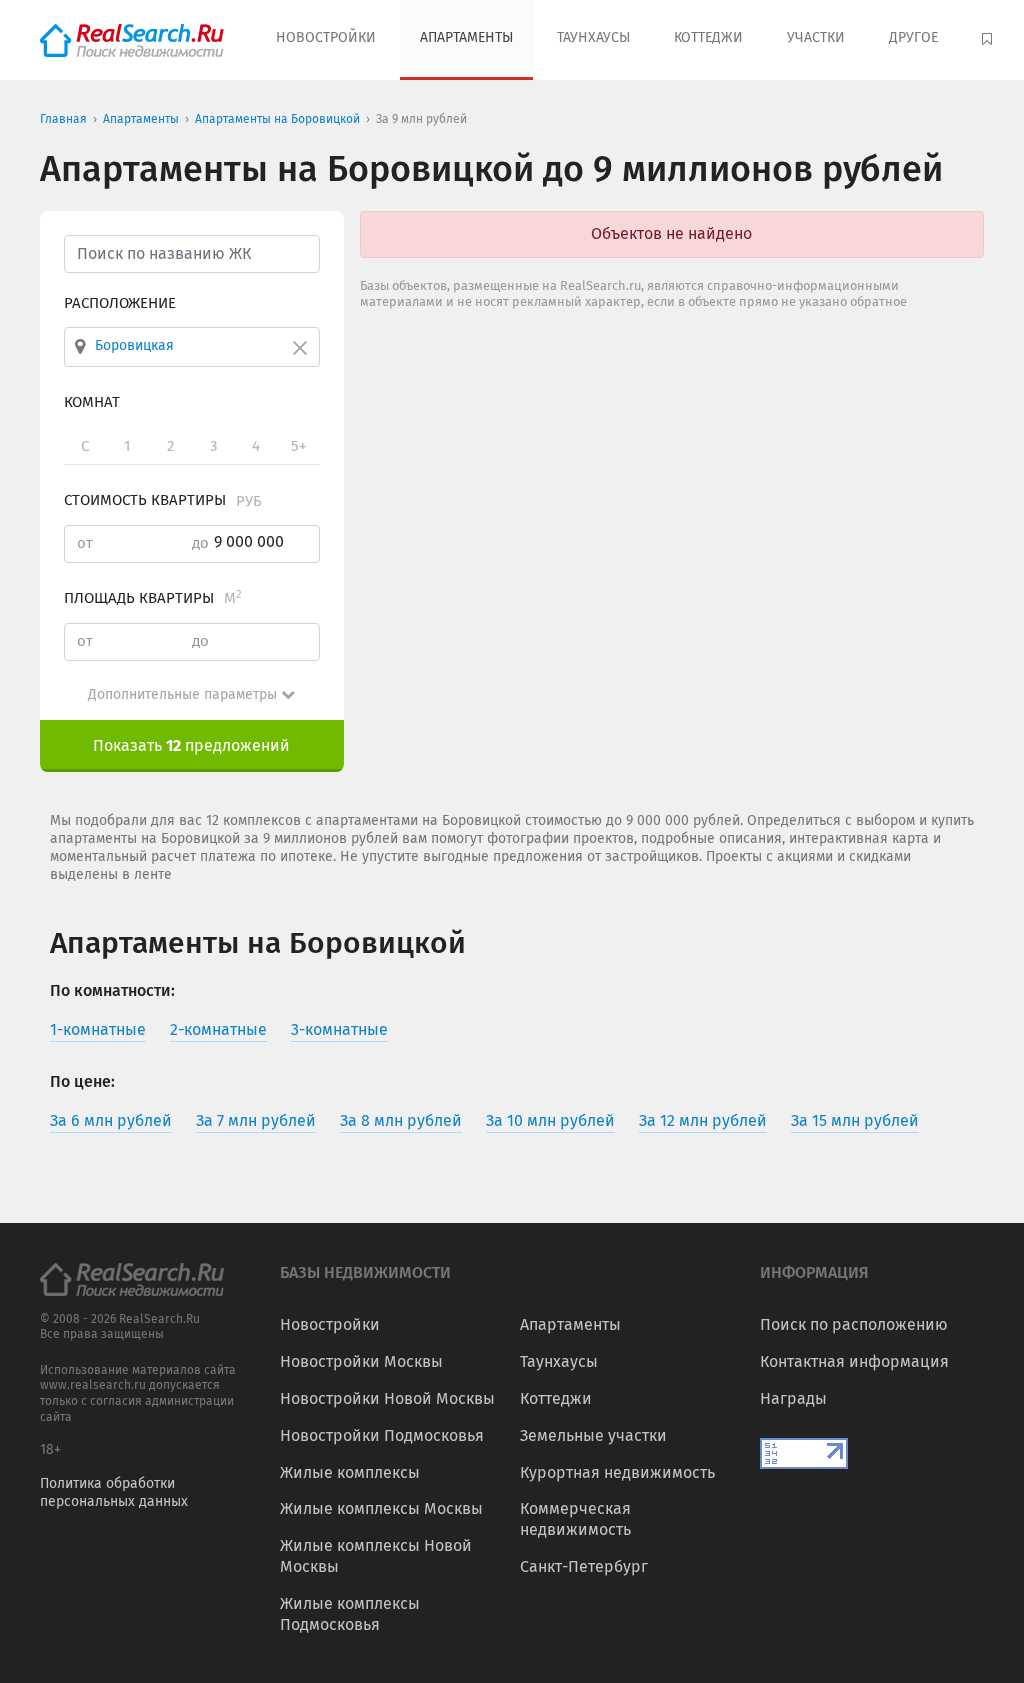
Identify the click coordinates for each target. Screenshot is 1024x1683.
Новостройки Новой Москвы (387, 1398)
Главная (63, 119)
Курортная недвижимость (617, 1472)
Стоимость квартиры (163, 500)
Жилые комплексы (350, 1472)
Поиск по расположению (854, 1324)
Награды (793, 1398)
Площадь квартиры (153, 598)
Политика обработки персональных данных (114, 1492)
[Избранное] (989, 40)
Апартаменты (466, 37)
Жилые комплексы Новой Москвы (376, 1556)
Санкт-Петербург (584, 1566)
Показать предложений (191, 745)
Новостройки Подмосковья (382, 1435)
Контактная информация (854, 1361)
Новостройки (326, 37)
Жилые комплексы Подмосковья (350, 1614)
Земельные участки (593, 1435)
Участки (816, 37)
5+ (298, 446)
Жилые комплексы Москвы (381, 1508)
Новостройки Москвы (361, 1361)
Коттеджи (708, 37)
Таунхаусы (593, 37)
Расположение (120, 303)
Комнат (92, 402)
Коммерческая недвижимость (575, 1519)
